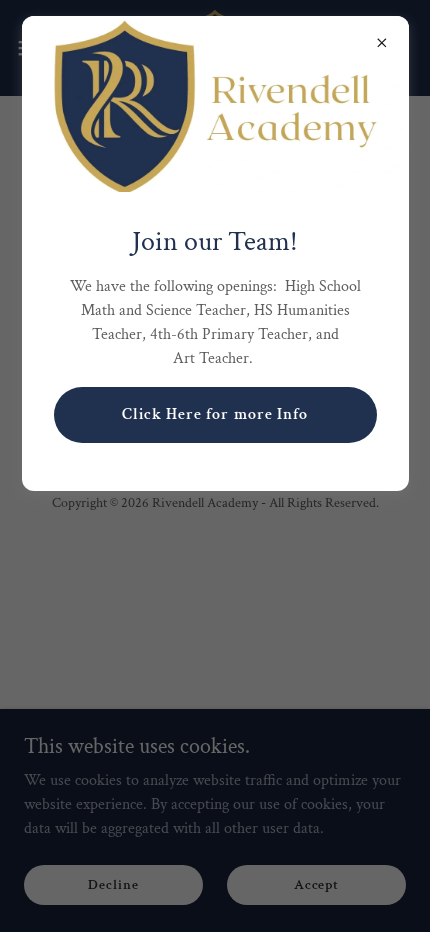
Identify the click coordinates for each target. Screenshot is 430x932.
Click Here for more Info (214, 414)
